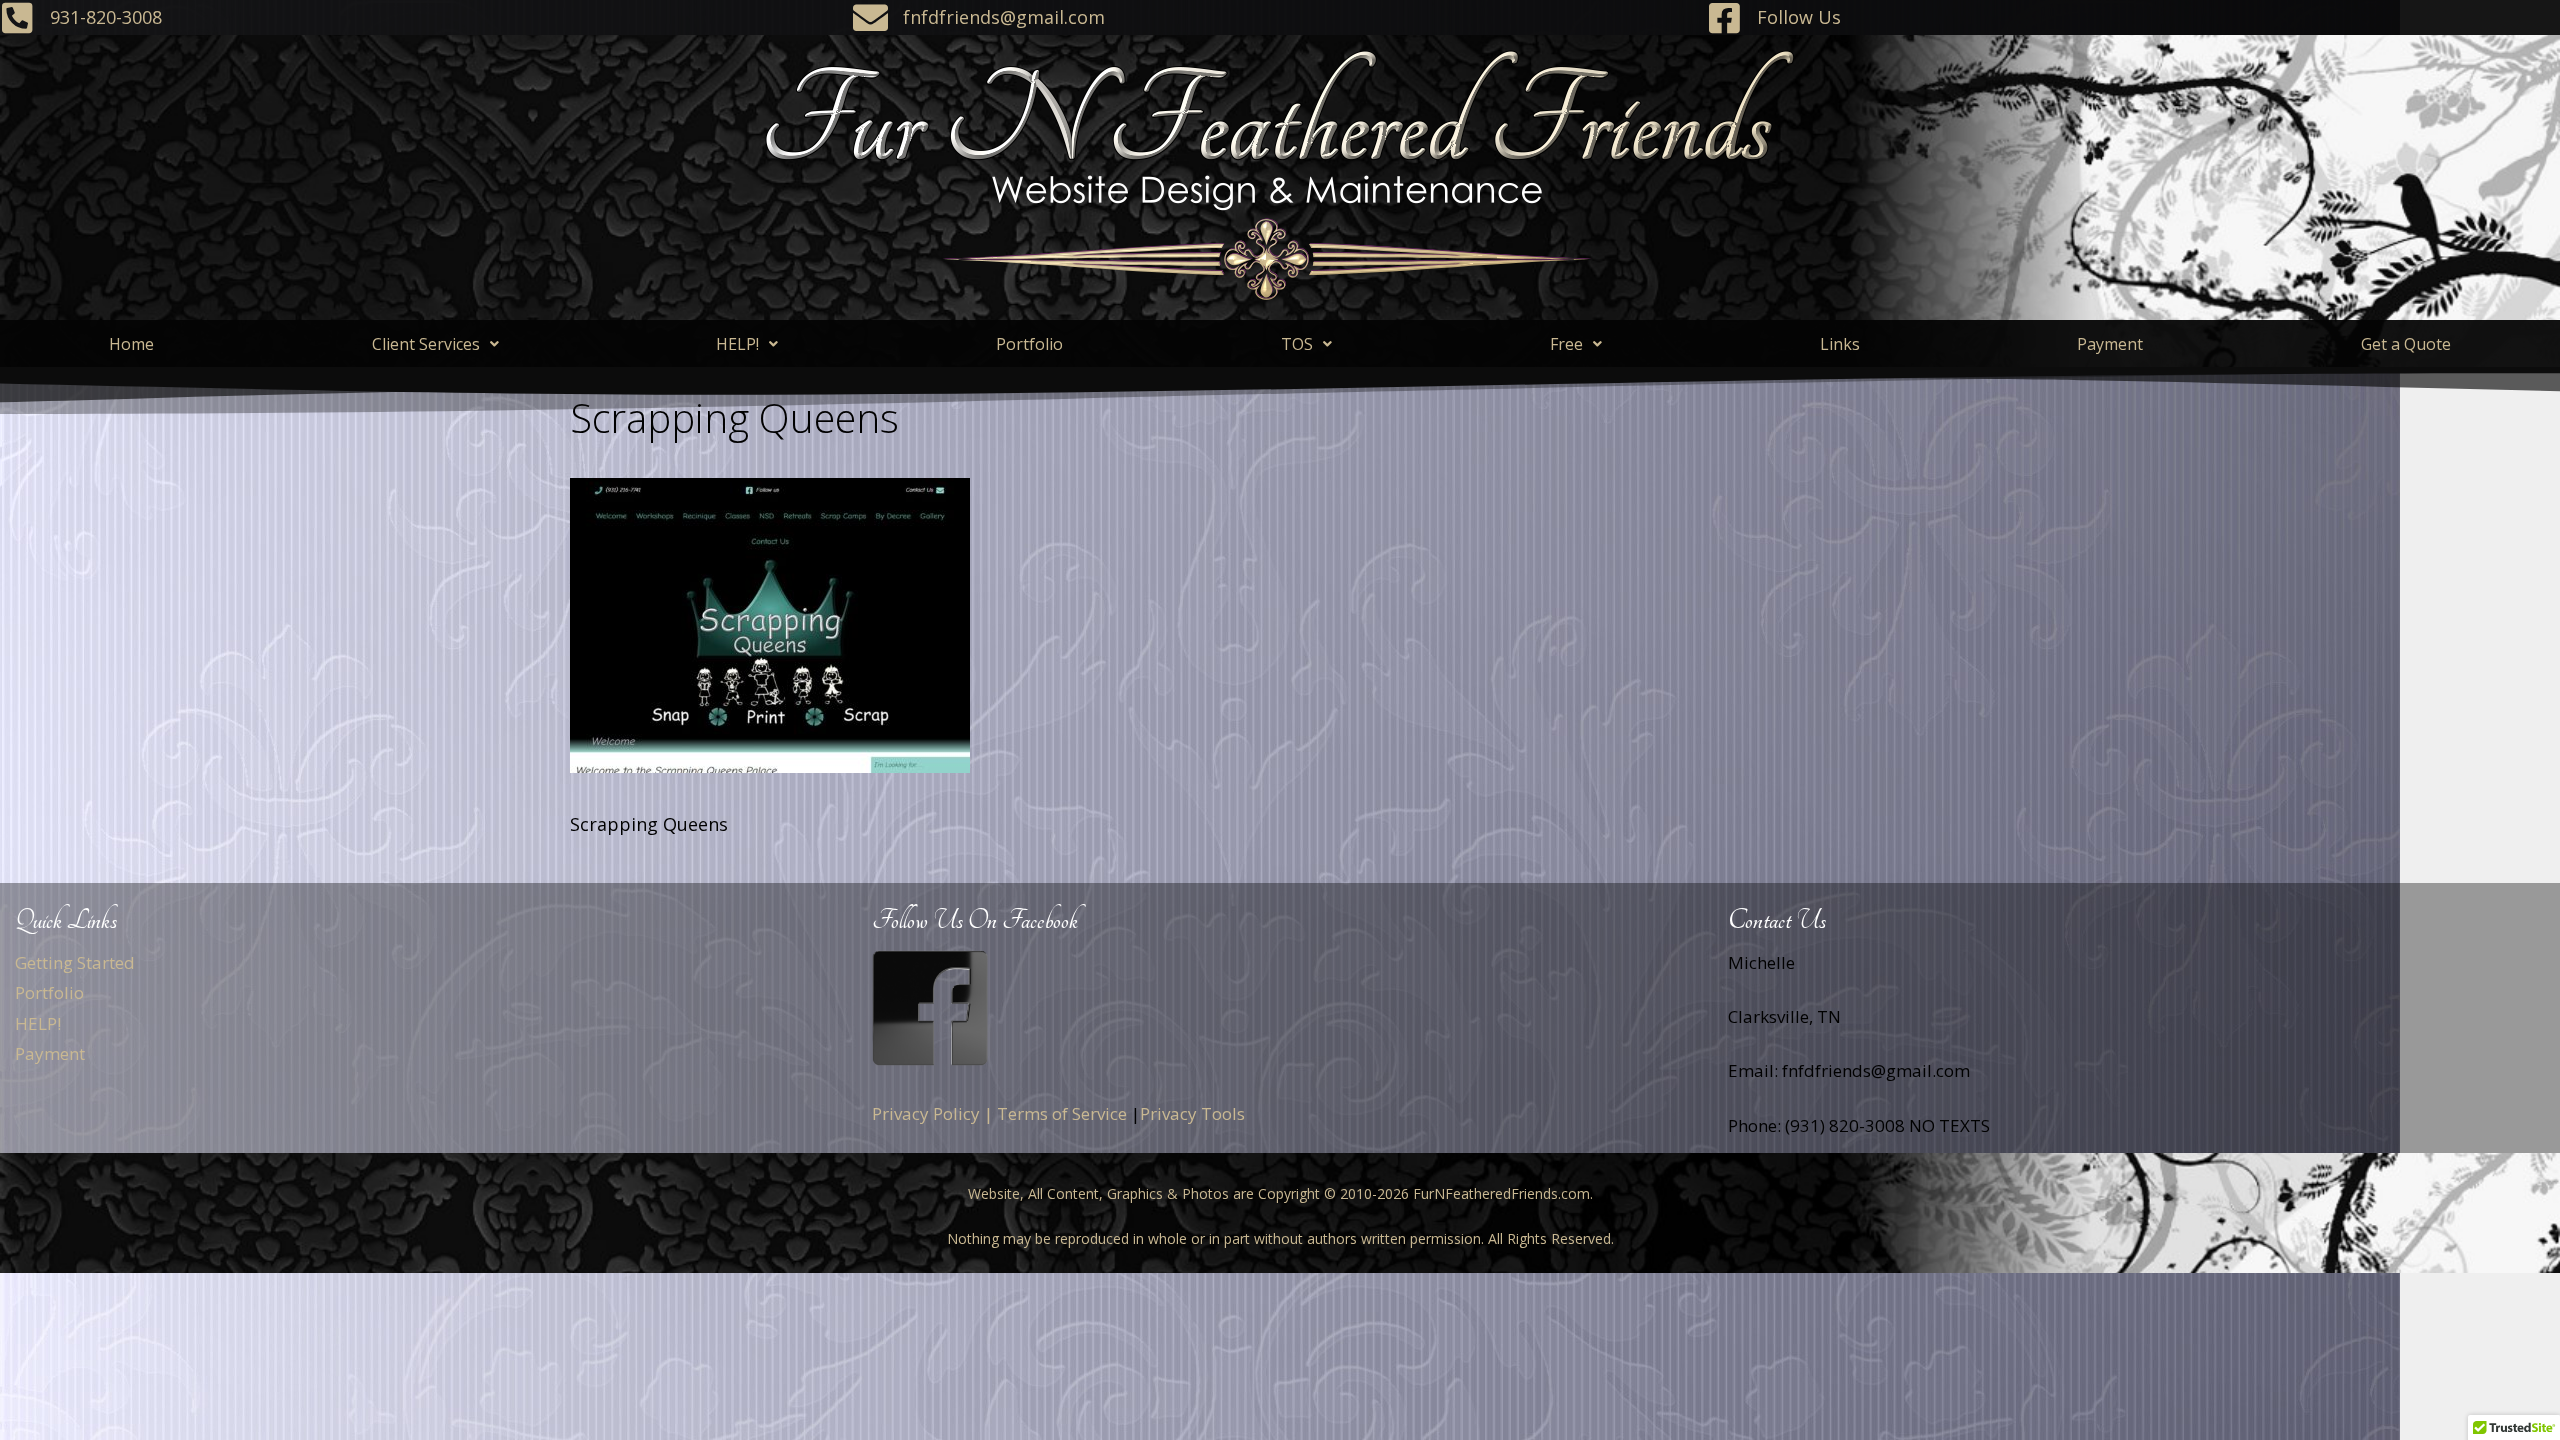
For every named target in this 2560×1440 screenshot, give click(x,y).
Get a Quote (2406, 344)
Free (1566, 344)
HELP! (737, 344)
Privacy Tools (1192, 1113)
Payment (2110, 344)
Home (131, 344)
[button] (435, 344)
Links (1840, 344)
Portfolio (1029, 344)
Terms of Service (1062, 1113)
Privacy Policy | (932, 1113)
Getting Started (75, 962)
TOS (1297, 344)
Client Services (426, 344)
